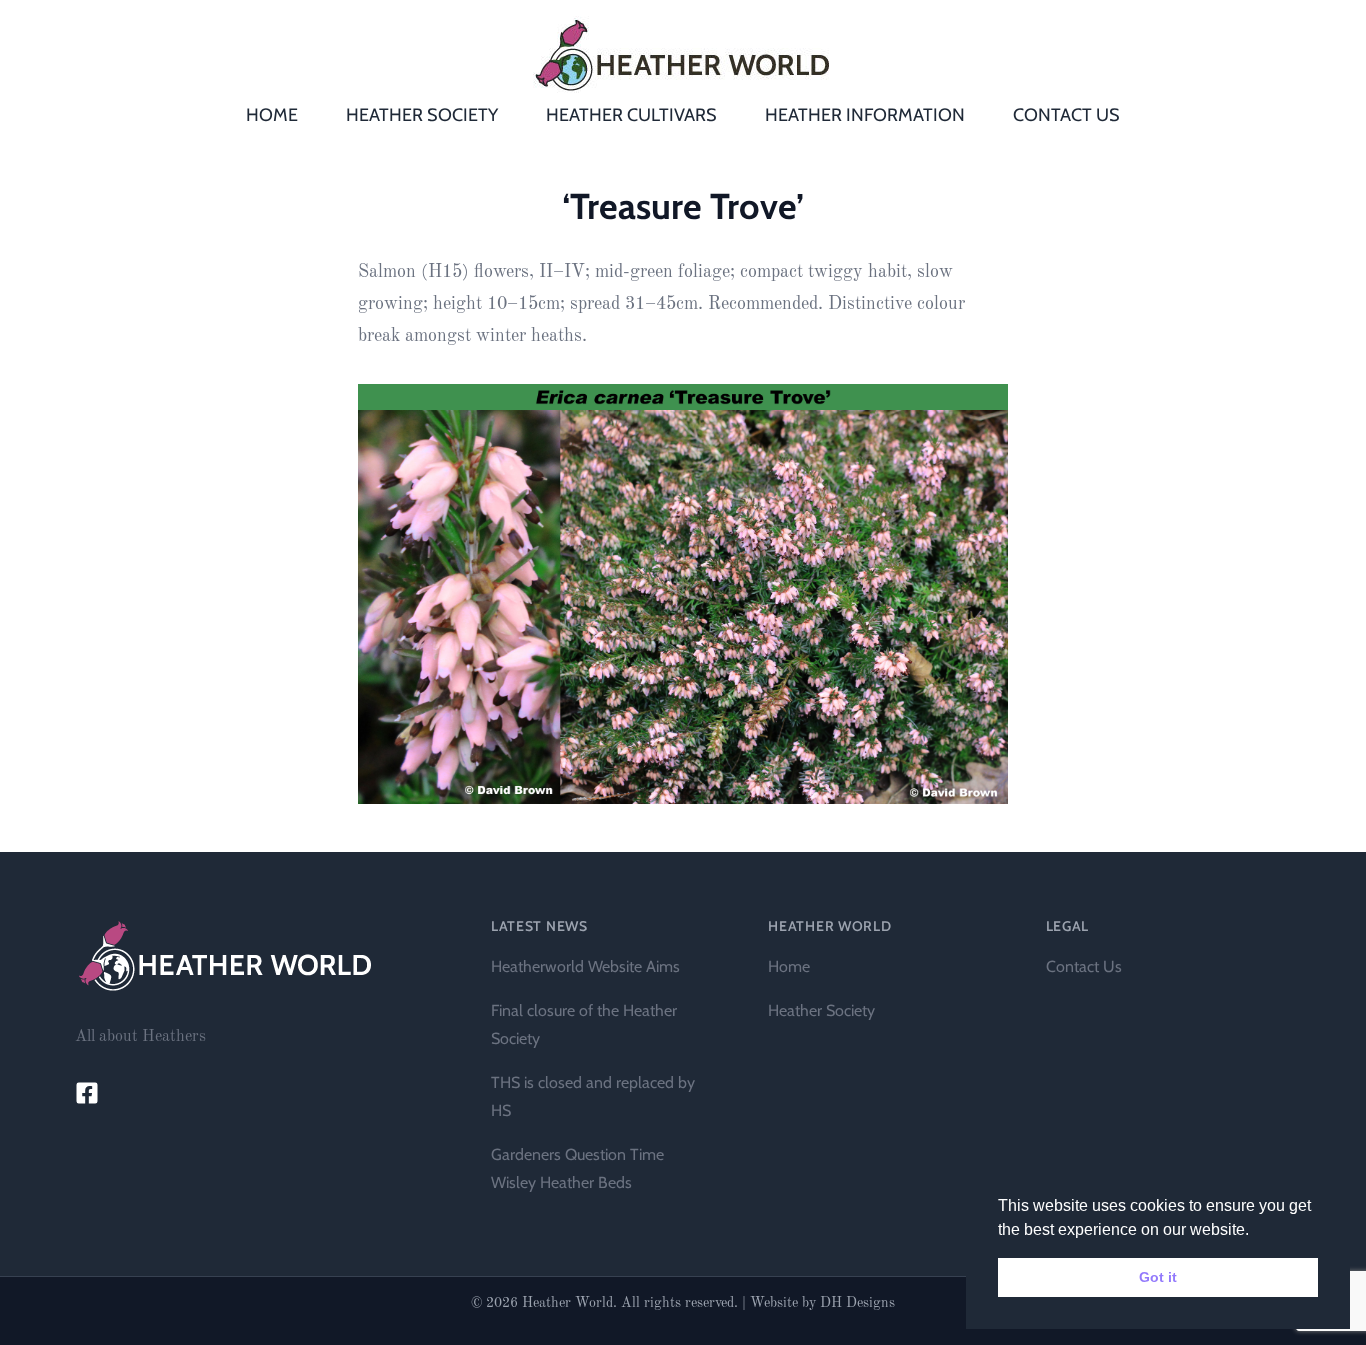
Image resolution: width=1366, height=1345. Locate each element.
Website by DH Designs (822, 1303)
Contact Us (1084, 966)
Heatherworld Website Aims (585, 966)
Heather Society (821, 1010)
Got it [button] (1158, 1277)
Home (789, 966)
